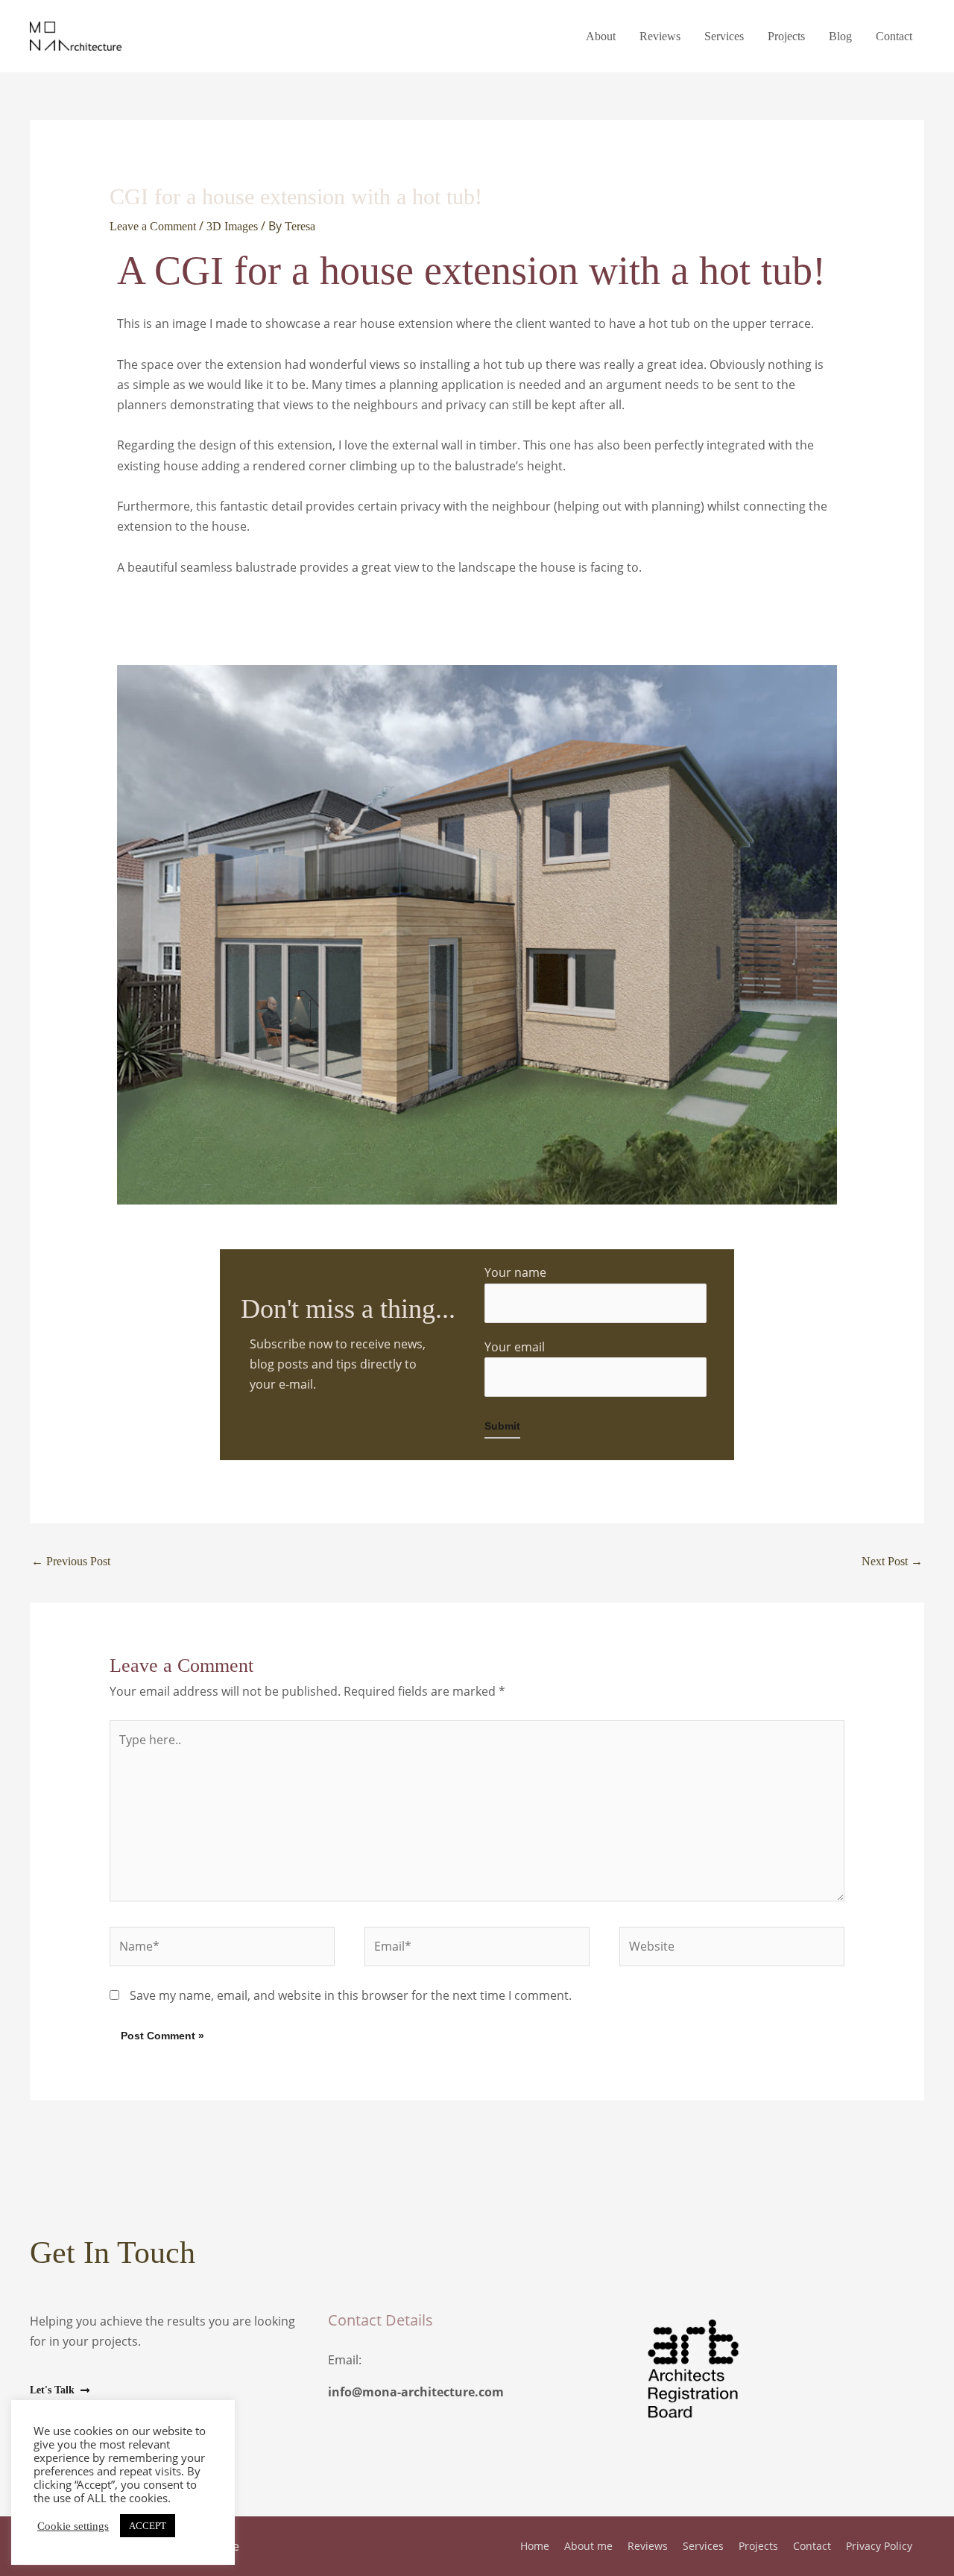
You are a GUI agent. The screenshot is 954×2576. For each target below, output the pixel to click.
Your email (515, 1347)
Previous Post (71, 1561)
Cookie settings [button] (73, 2526)
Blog (840, 36)
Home (535, 2546)
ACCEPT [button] (148, 2526)
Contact (894, 36)
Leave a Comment (153, 226)
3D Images (232, 226)
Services (724, 36)
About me (588, 2546)
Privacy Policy (879, 2546)
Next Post (892, 1561)
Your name (515, 1272)
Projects (786, 36)
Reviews (660, 36)
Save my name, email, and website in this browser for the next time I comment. (351, 1995)
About (601, 36)
